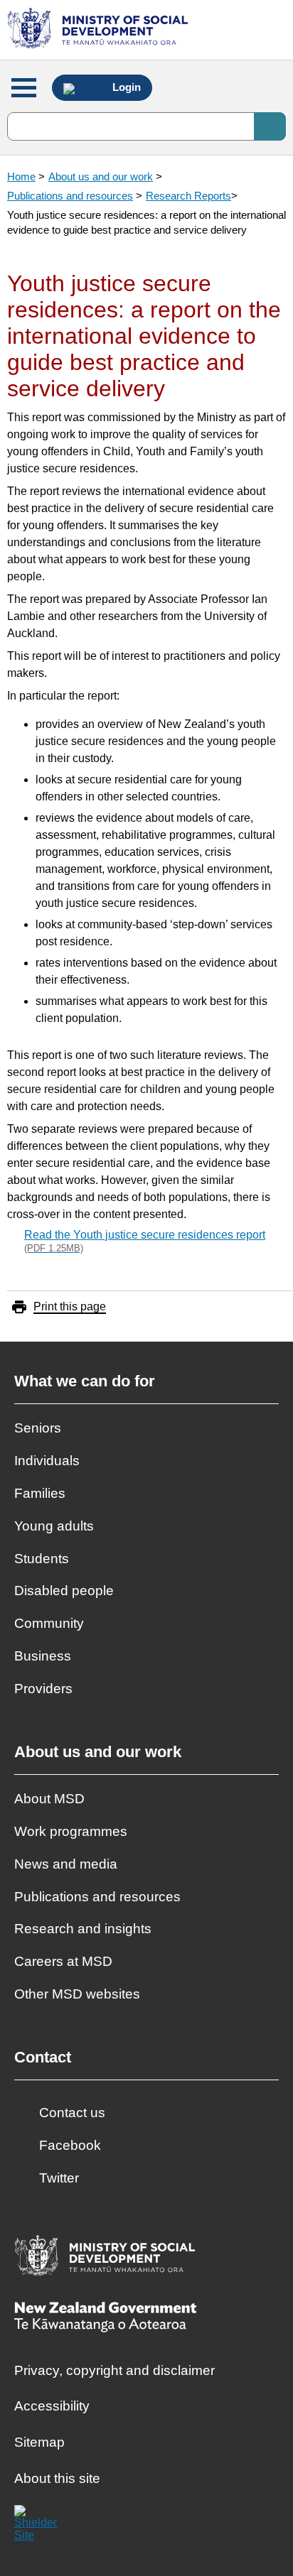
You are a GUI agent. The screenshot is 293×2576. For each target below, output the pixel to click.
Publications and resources (70, 196)
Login (125, 87)
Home (21, 176)
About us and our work (101, 176)
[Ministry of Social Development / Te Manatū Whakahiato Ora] (100, 30)
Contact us (72, 2113)
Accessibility (52, 2406)
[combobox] (146, 126)
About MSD (49, 1799)
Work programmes (71, 1831)
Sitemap (39, 2442)
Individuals (47, 1461)
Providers (43, 1689)
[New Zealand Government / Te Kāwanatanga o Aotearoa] (105, 2319)
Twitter (59, 2178)
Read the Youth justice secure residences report (145, 1241)
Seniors (38, 1428)
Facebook (70, 2145)
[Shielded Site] (36, 2526)
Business (43, 1656)
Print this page (70, 1306)
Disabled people (64, 1591)
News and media (66, 1864)
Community (49, 1623)
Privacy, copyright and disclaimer (114, 2370)
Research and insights (83, 1929)
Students (42, 1559)
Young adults (54, 1526)
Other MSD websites (77, 1994)
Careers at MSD (63, 1961)
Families (40, 1493)
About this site (57, 2478)
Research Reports (188, 196)
